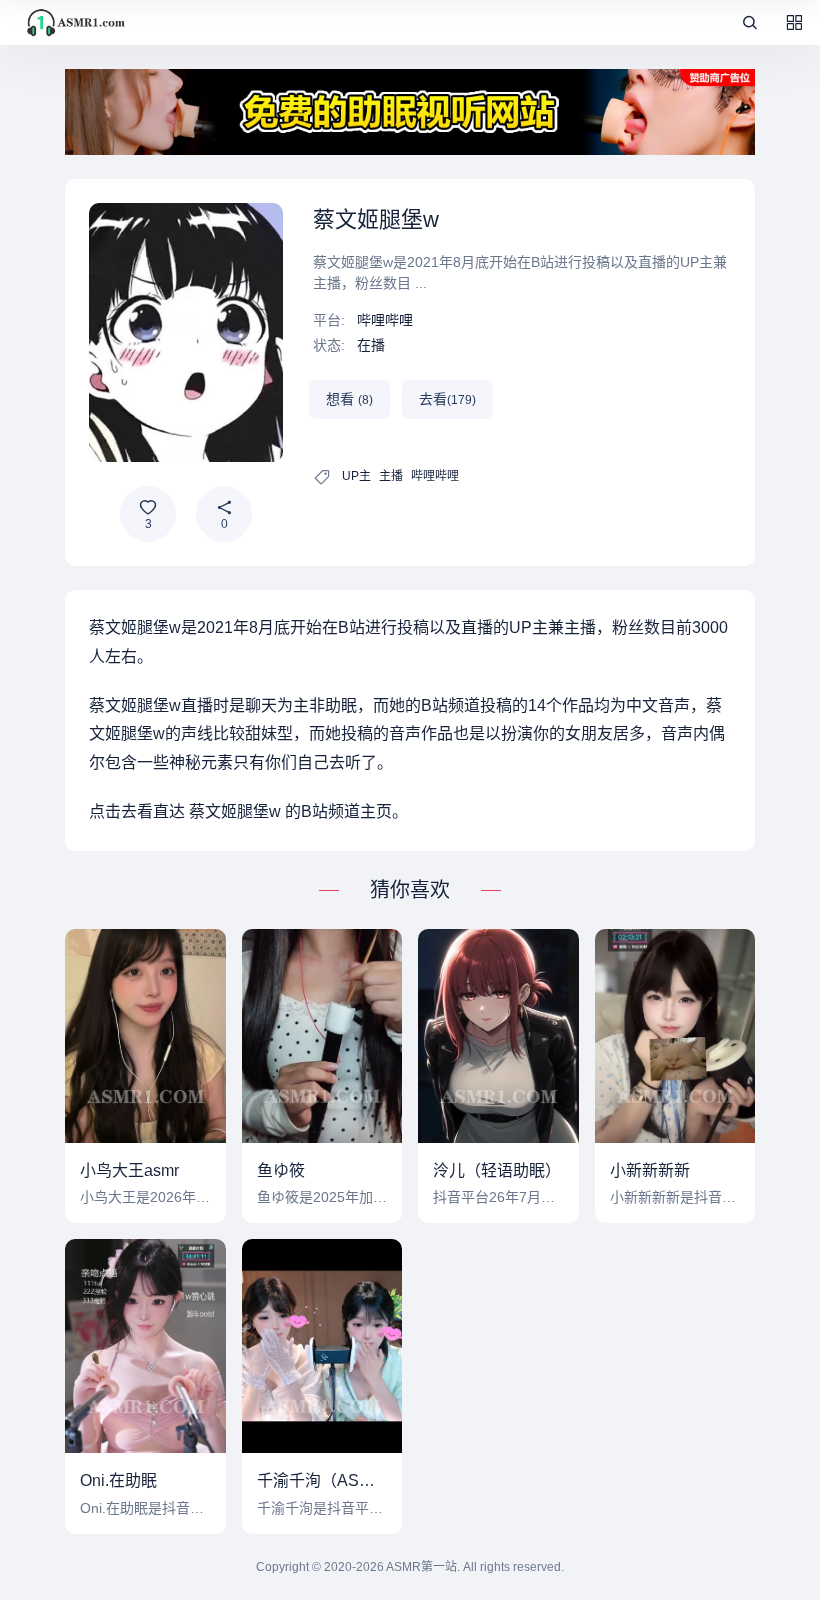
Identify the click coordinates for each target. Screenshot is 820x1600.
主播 (391, 476)
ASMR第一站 (421, 1567)
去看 (447, 399)
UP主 (356, 476)
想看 (349, 399)
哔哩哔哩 (385, 320)
